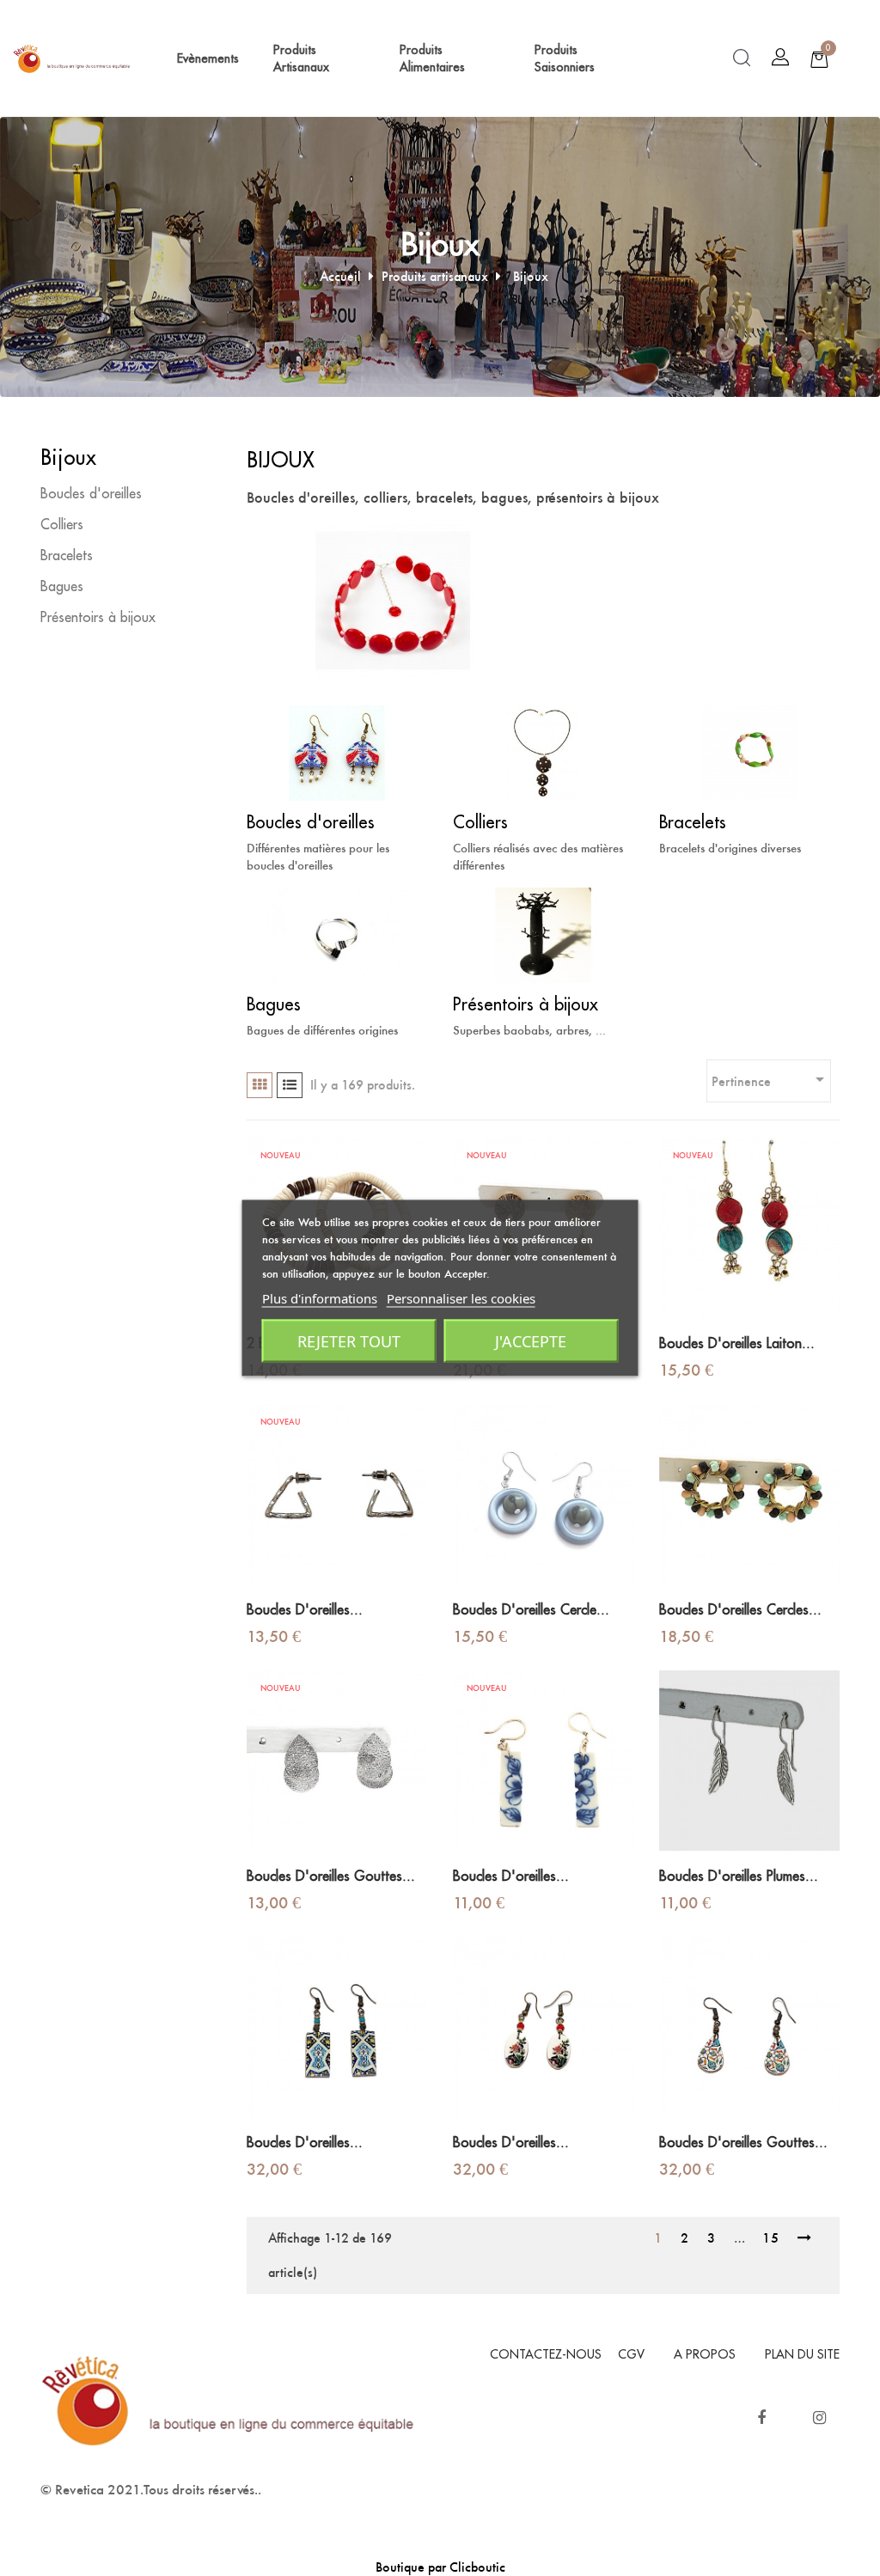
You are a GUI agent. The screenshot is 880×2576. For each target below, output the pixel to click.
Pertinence (771, 1079)
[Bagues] (337, 934)
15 (771, 2238)
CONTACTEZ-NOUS (546, 2354)
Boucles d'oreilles (91, 494)
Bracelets (67, 556)
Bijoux (68, 458)
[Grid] (260, 1085)
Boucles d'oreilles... (305, 1610)
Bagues (62, 587)
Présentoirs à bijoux (98, 618)
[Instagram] (819, 2418)
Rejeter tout (349, 1341)
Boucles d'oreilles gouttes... (331, 1877)
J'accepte (531, 1341)
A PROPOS (705, 2354)
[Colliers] (543, 751)
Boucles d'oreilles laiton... (737, 1344)
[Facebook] (761, 2418)
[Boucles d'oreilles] (337, 751)
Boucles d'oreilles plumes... (739, 1877)
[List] (290, 1085)
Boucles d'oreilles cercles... (740, 1610)
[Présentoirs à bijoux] (543, 934)
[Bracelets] (749, 751)
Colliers (62, 525)
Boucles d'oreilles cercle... (531, 1610)
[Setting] (780, 58)
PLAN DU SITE (802, 2354)
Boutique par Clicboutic (440, 2567)
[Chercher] (742, 58)
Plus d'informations (320, 1298)
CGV (631, 2354)
